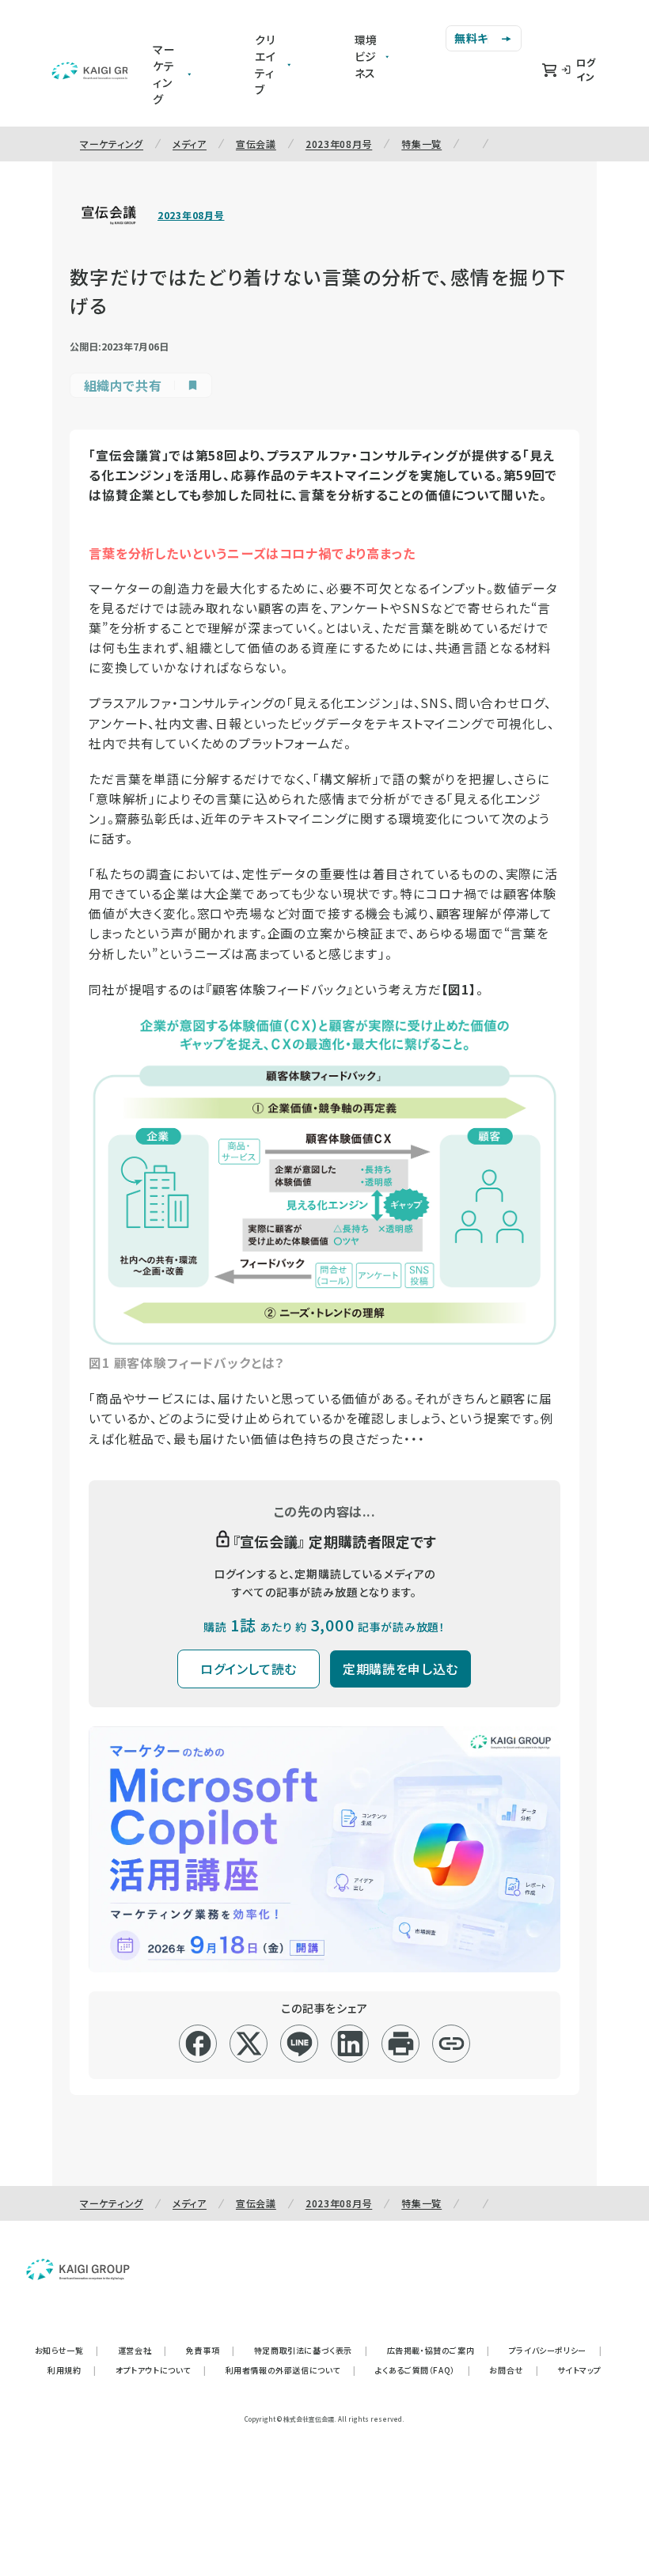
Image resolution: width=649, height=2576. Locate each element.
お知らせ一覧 (67, 2350)
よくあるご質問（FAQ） (423, 2370)
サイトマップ (579, 2370)
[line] (300, 2044)
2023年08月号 (339, 144)
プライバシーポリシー (556, 2350)
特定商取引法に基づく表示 (311, 2350)
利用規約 (72, 2370)
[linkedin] (350, 2044)
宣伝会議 (256, 144)
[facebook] (198, 2044)
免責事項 (211, 2350)
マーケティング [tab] (164, 74)
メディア (190, 144)
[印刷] (401, 2044)
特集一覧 (421, 144)
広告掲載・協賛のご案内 (438, 2350)
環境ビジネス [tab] (366, 56)
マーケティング (112, 144)
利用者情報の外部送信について (291, 2370)
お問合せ (514, 2370)
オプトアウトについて (161, 2370)
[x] (249, 2044)
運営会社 (142, 2350)
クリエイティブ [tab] (266, 64)
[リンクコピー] (452, 2044)
